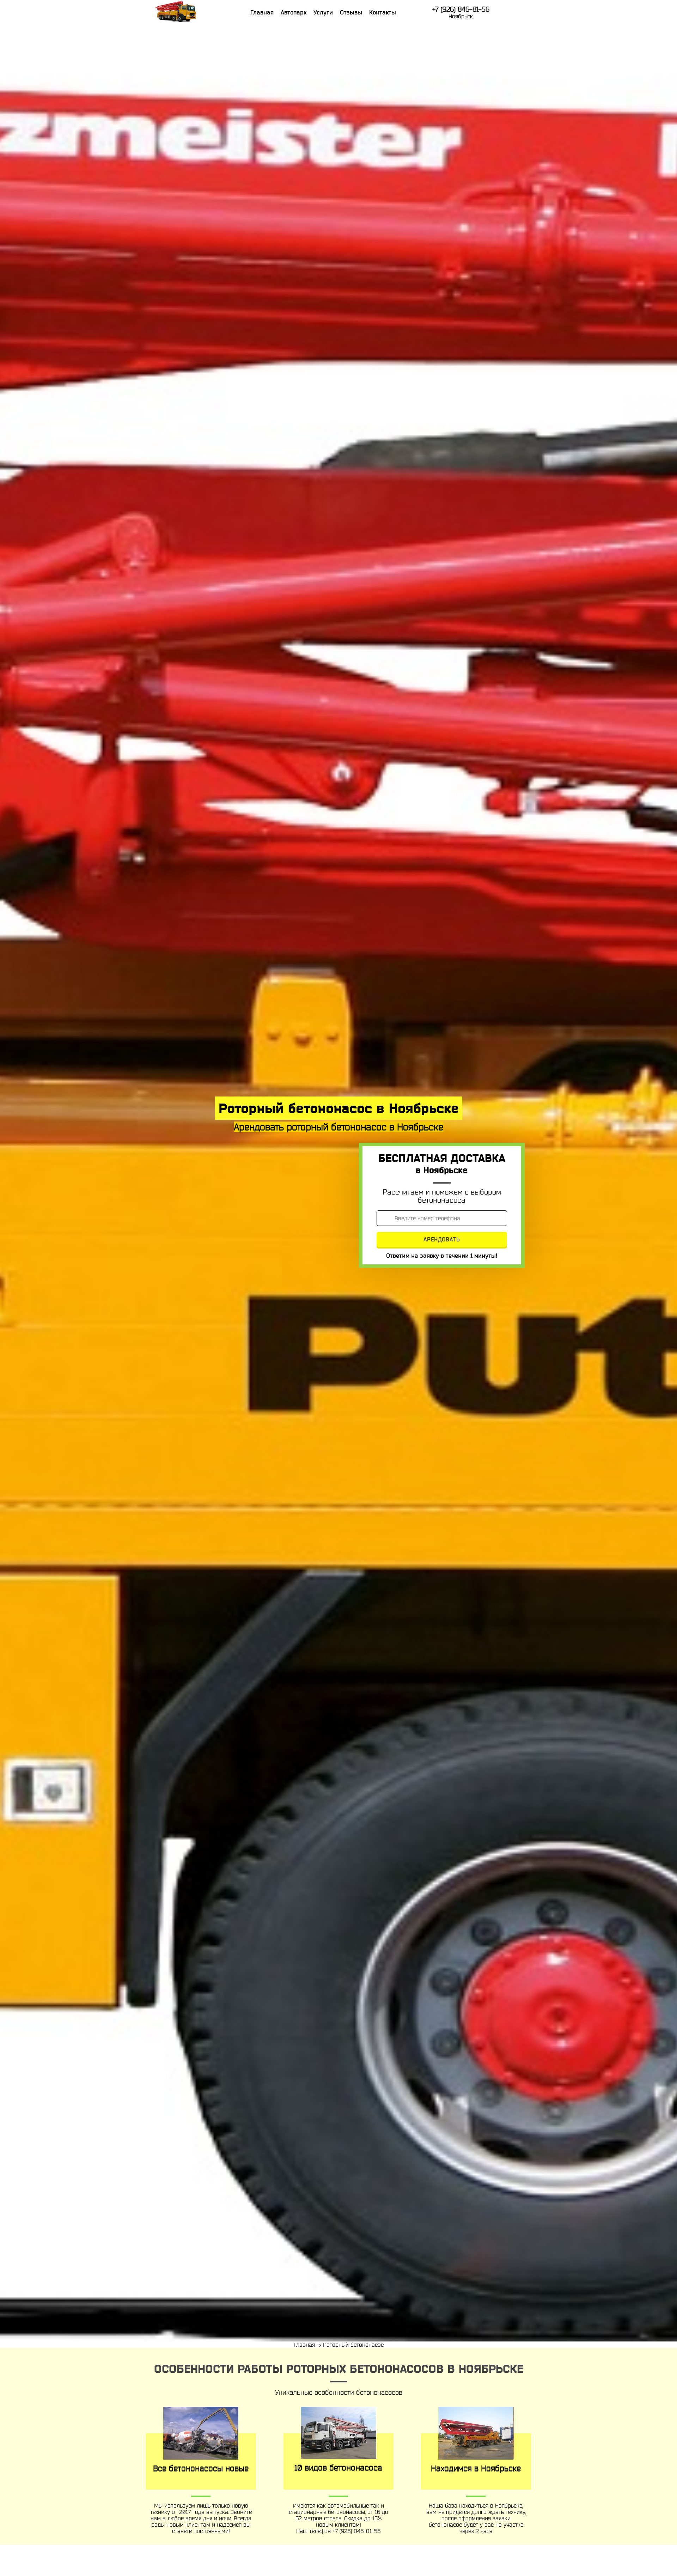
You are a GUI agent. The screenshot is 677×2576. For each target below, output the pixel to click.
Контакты (383, 12)
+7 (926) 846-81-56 (461, 9)
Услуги (323, 12)
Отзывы (351, 12)
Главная (262, 12)
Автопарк (294, 12)
